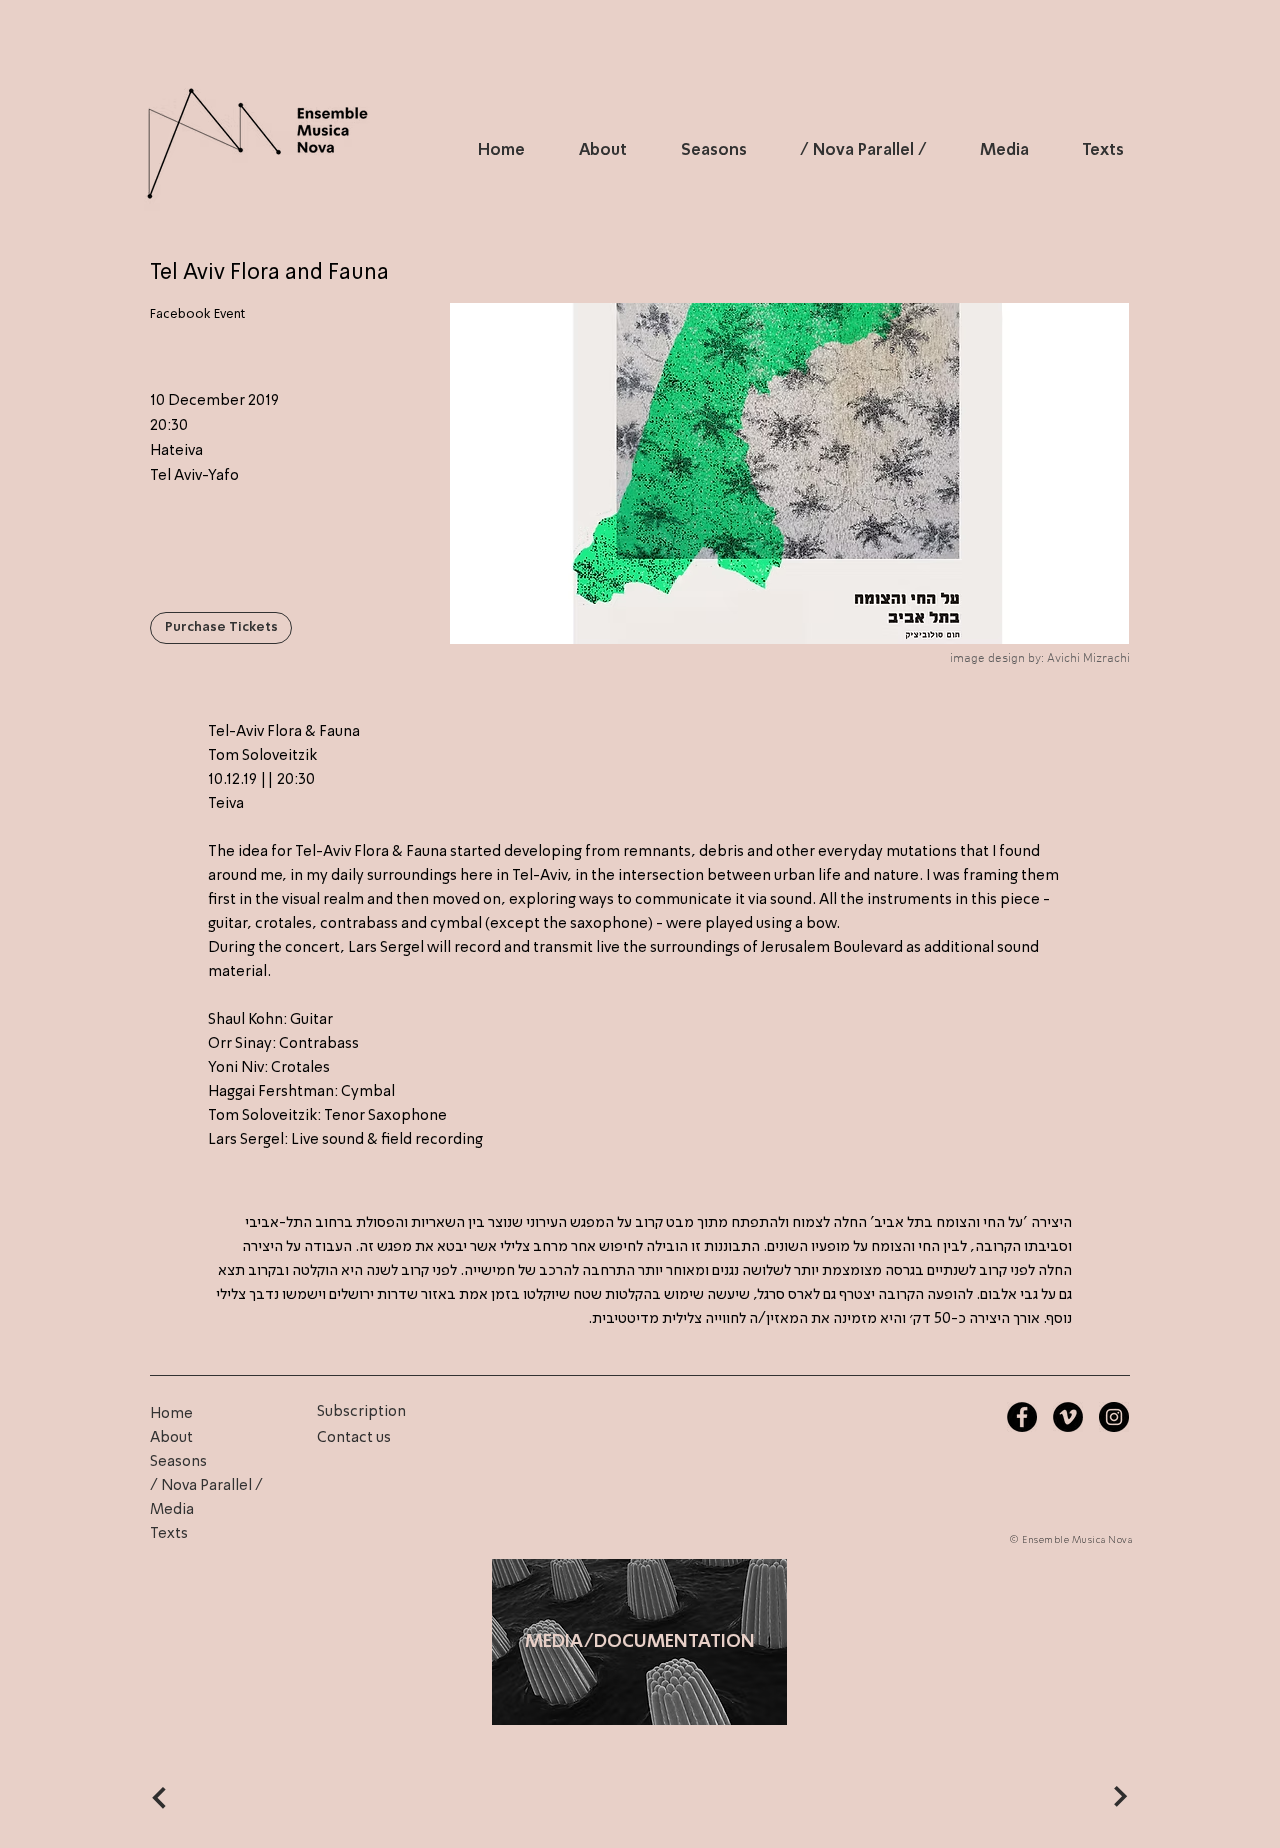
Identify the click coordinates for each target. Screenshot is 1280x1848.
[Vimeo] (1068, 1417)
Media (172, 1510)
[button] (221, 628)
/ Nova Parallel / (206, 1486)
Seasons (178, 1462)
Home (171, 1414)
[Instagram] (1114, 1417)
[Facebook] (1022, 1417)
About (171, 1438)
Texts (169, 1534)
